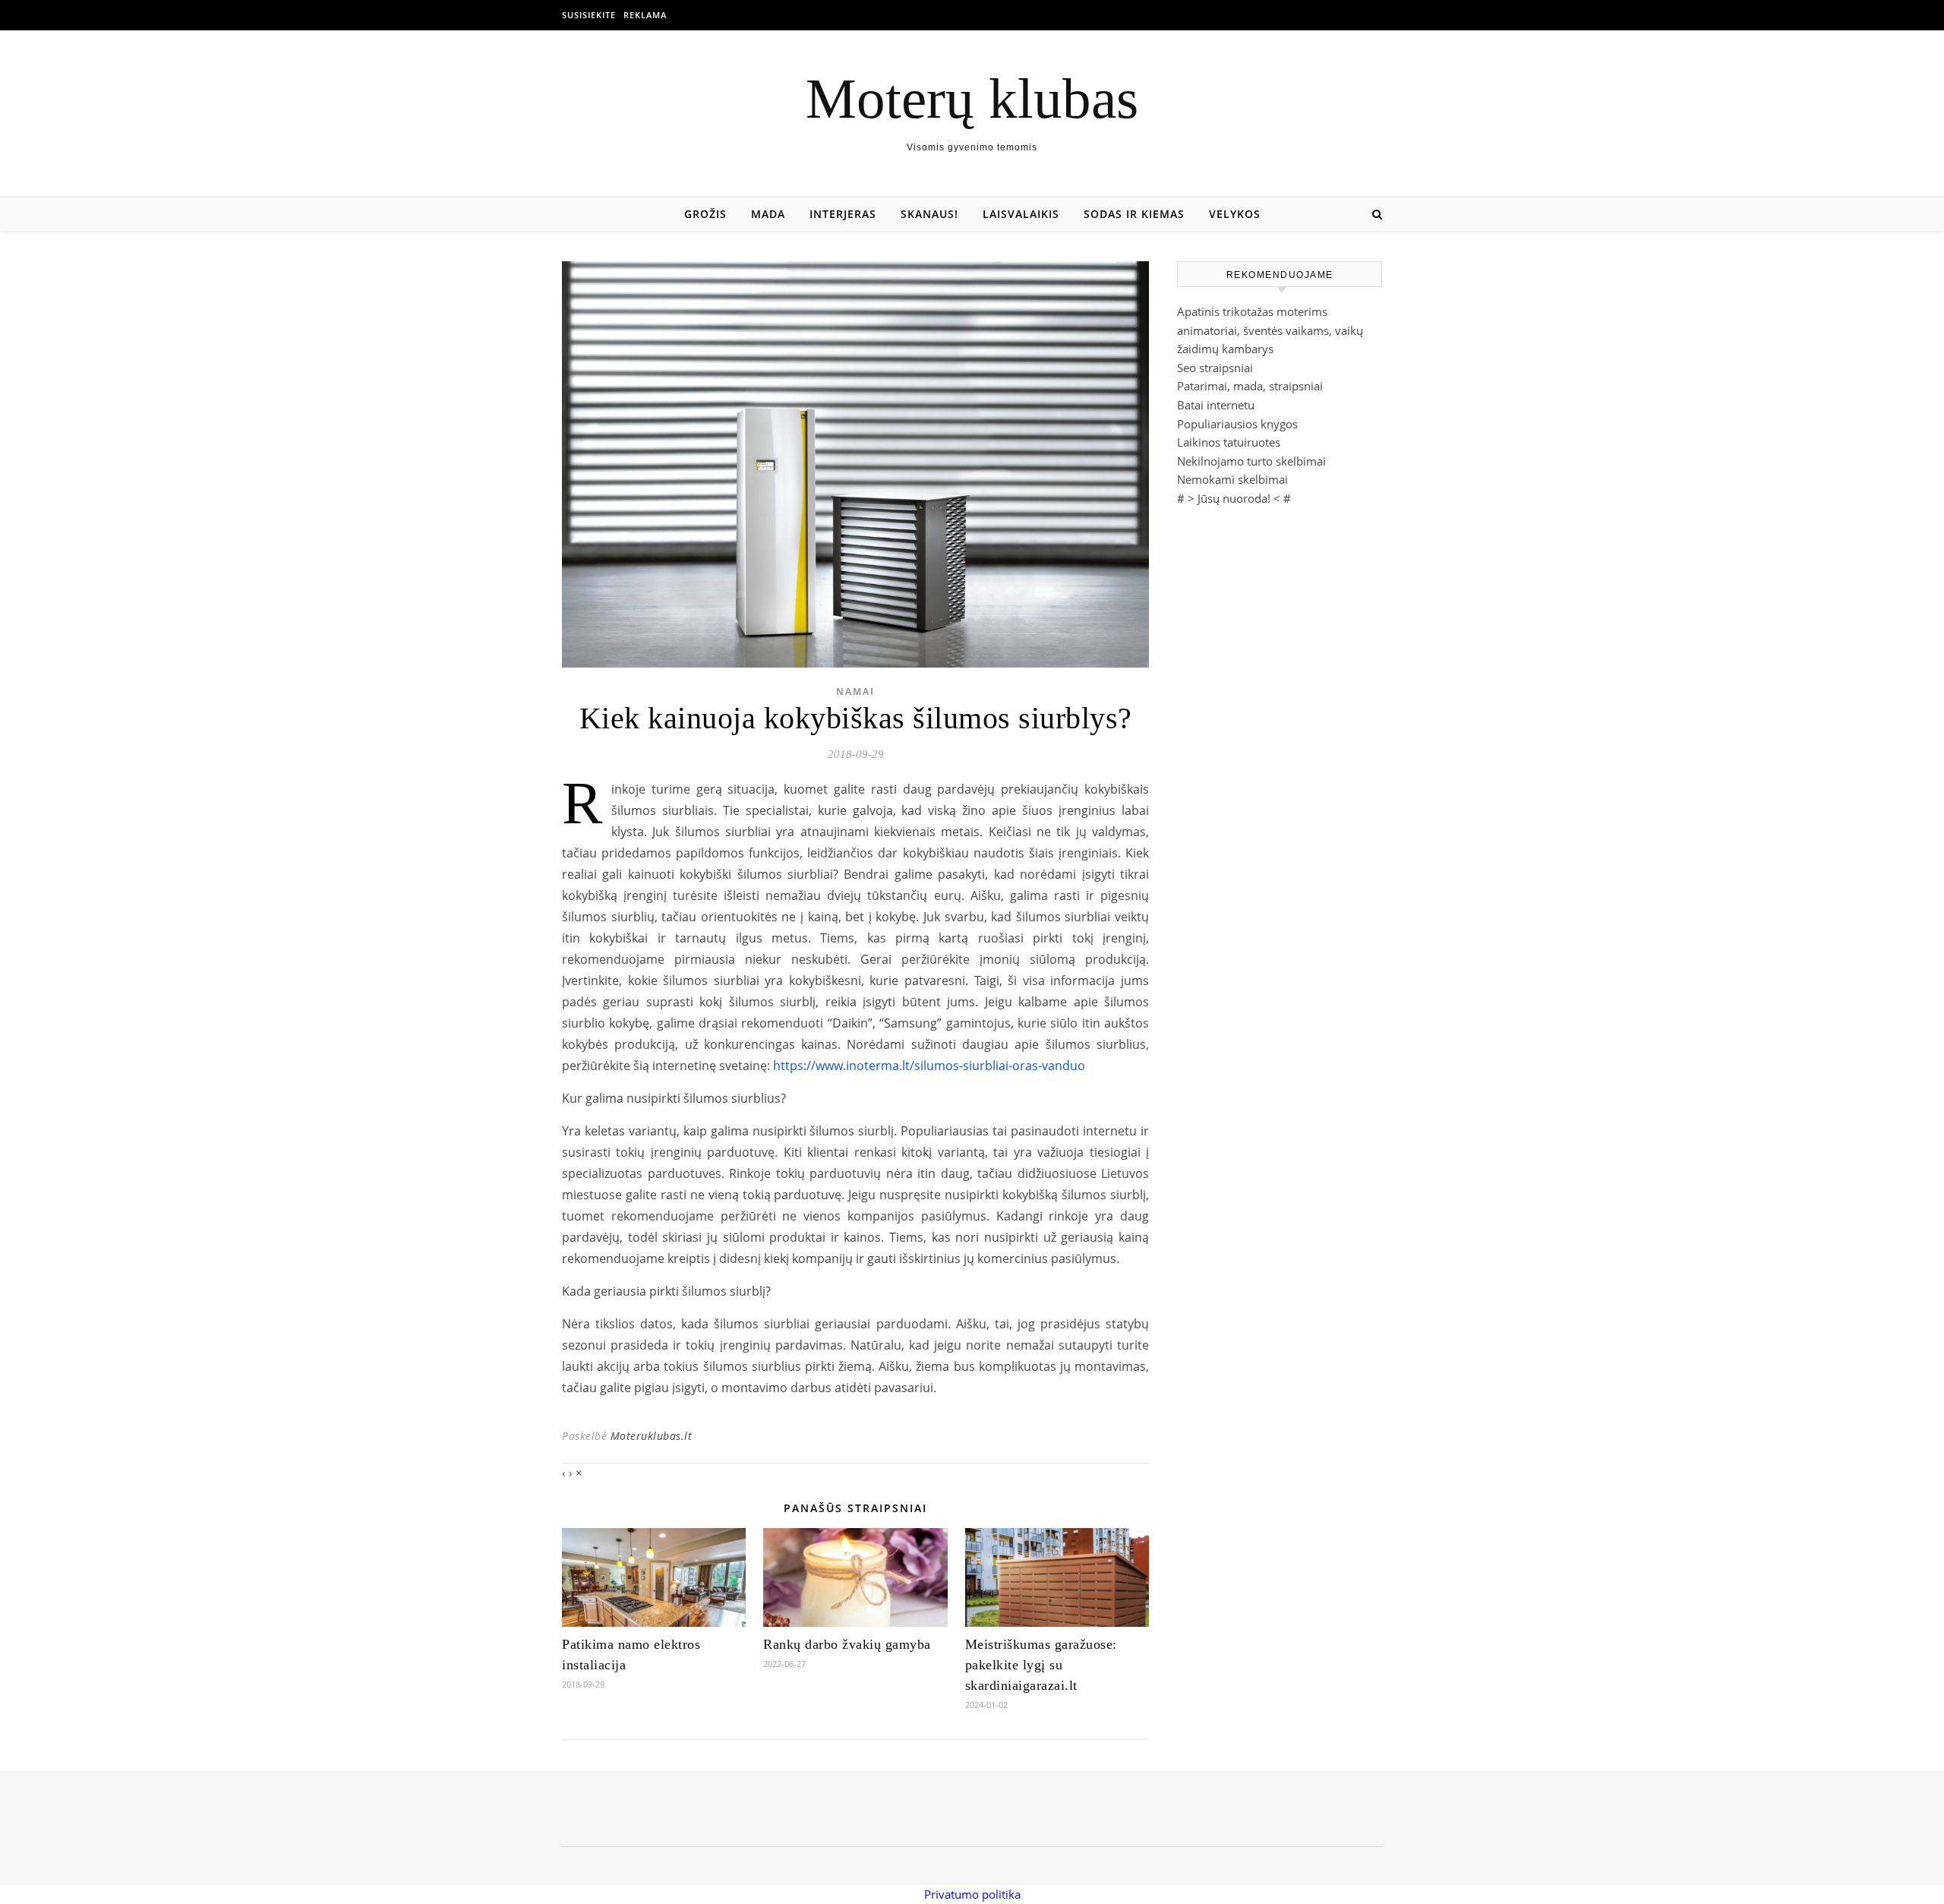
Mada (768, 214)
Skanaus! (929, 214)
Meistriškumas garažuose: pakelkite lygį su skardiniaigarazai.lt (1041, 1665)
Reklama (645, 15)
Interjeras (843, 214)
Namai (855, 692)
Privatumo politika (972, 1894)
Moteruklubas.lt (652, 1436)
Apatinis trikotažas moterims (1252, 311)
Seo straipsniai (1215, 368)
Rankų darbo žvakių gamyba (847, 1644)
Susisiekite (589, 15)
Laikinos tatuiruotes (1229, 442)
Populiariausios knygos (1237, 424)
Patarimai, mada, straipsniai (1250, 386)
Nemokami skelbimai (1232, 479)
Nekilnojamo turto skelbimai (1251, 461)
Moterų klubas (972, 98)
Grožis (705, 214)
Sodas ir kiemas (1134, 214)
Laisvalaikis (1021, 214)
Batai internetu (1216, 405)
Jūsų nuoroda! (1234, 498)
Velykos (1235, 214)
